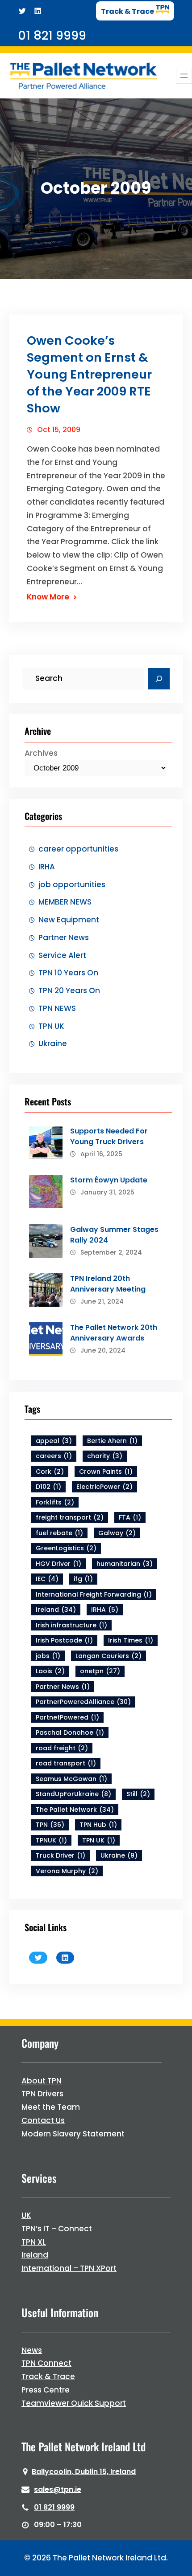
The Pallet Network (75, 1810)
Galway (117, 1533)
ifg (83, 1579)
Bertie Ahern (112, 1441)
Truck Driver (61, 1855)
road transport (66, 1763)
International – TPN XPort (69, 2268)
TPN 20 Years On (69, 990)
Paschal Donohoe (70, 1732)
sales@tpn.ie (58, 2489)
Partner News (64, 937)
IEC (47, 1579)
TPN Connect (46, 2363)
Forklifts (55, 1502)
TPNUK (51, 1840)
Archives (41, 753)
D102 (48, 1487)
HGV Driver (58, 1564)
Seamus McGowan (71, 1779)
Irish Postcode (64, 1640)
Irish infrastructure (71, 1625)
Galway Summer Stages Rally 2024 (114, 1235)
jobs (48, 1656)
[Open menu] (184, 76)
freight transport (70, 1517)
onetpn (100, 1671)
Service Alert (62, 955)
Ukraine (53, 1043)
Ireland (56, 1610)
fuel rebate (59, 1533)
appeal (54, 1441)
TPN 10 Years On (68, 973)
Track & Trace (48, 2376)
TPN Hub (98, 1825)
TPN (50, 1825)
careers (54, 1456)
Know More (48, 597)
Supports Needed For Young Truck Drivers (109, 1136)
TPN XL (34, 2242)
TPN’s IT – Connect (57, 2229)
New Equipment (69, 920)
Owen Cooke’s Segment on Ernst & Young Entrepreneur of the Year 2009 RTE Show (89, 374)
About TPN (42, 2081)
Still (138, 1794)
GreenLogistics (66, 1548)
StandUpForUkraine (73, 1794)
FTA (130, 1517)
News (32, 2350)
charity (105, 1456)
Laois (50, 1671)
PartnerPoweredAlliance (83, 1702)
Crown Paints (106, 1471)
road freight (62, 1748)
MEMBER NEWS (65, 902)
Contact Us (43, 2120)
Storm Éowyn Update (109, 1180)
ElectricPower (104, 1487)
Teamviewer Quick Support (74, 2403)
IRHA (47, 867)
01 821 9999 (54, 2507)
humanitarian (125, 1564)
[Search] (159, 679)
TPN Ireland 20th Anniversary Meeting (108, 1284)
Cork (50, 1471)
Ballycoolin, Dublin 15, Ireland (84, 2472)
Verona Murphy (67, 1871)
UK (26, 2215)
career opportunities (78, 849)
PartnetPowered (67, 1717)
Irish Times (131, 1640)
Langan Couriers (109, 1656)
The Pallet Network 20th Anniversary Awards (114, 1333)
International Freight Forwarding (94, 1594)
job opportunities (72, 884)
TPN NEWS (57, 1008)
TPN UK (51, 1026)
